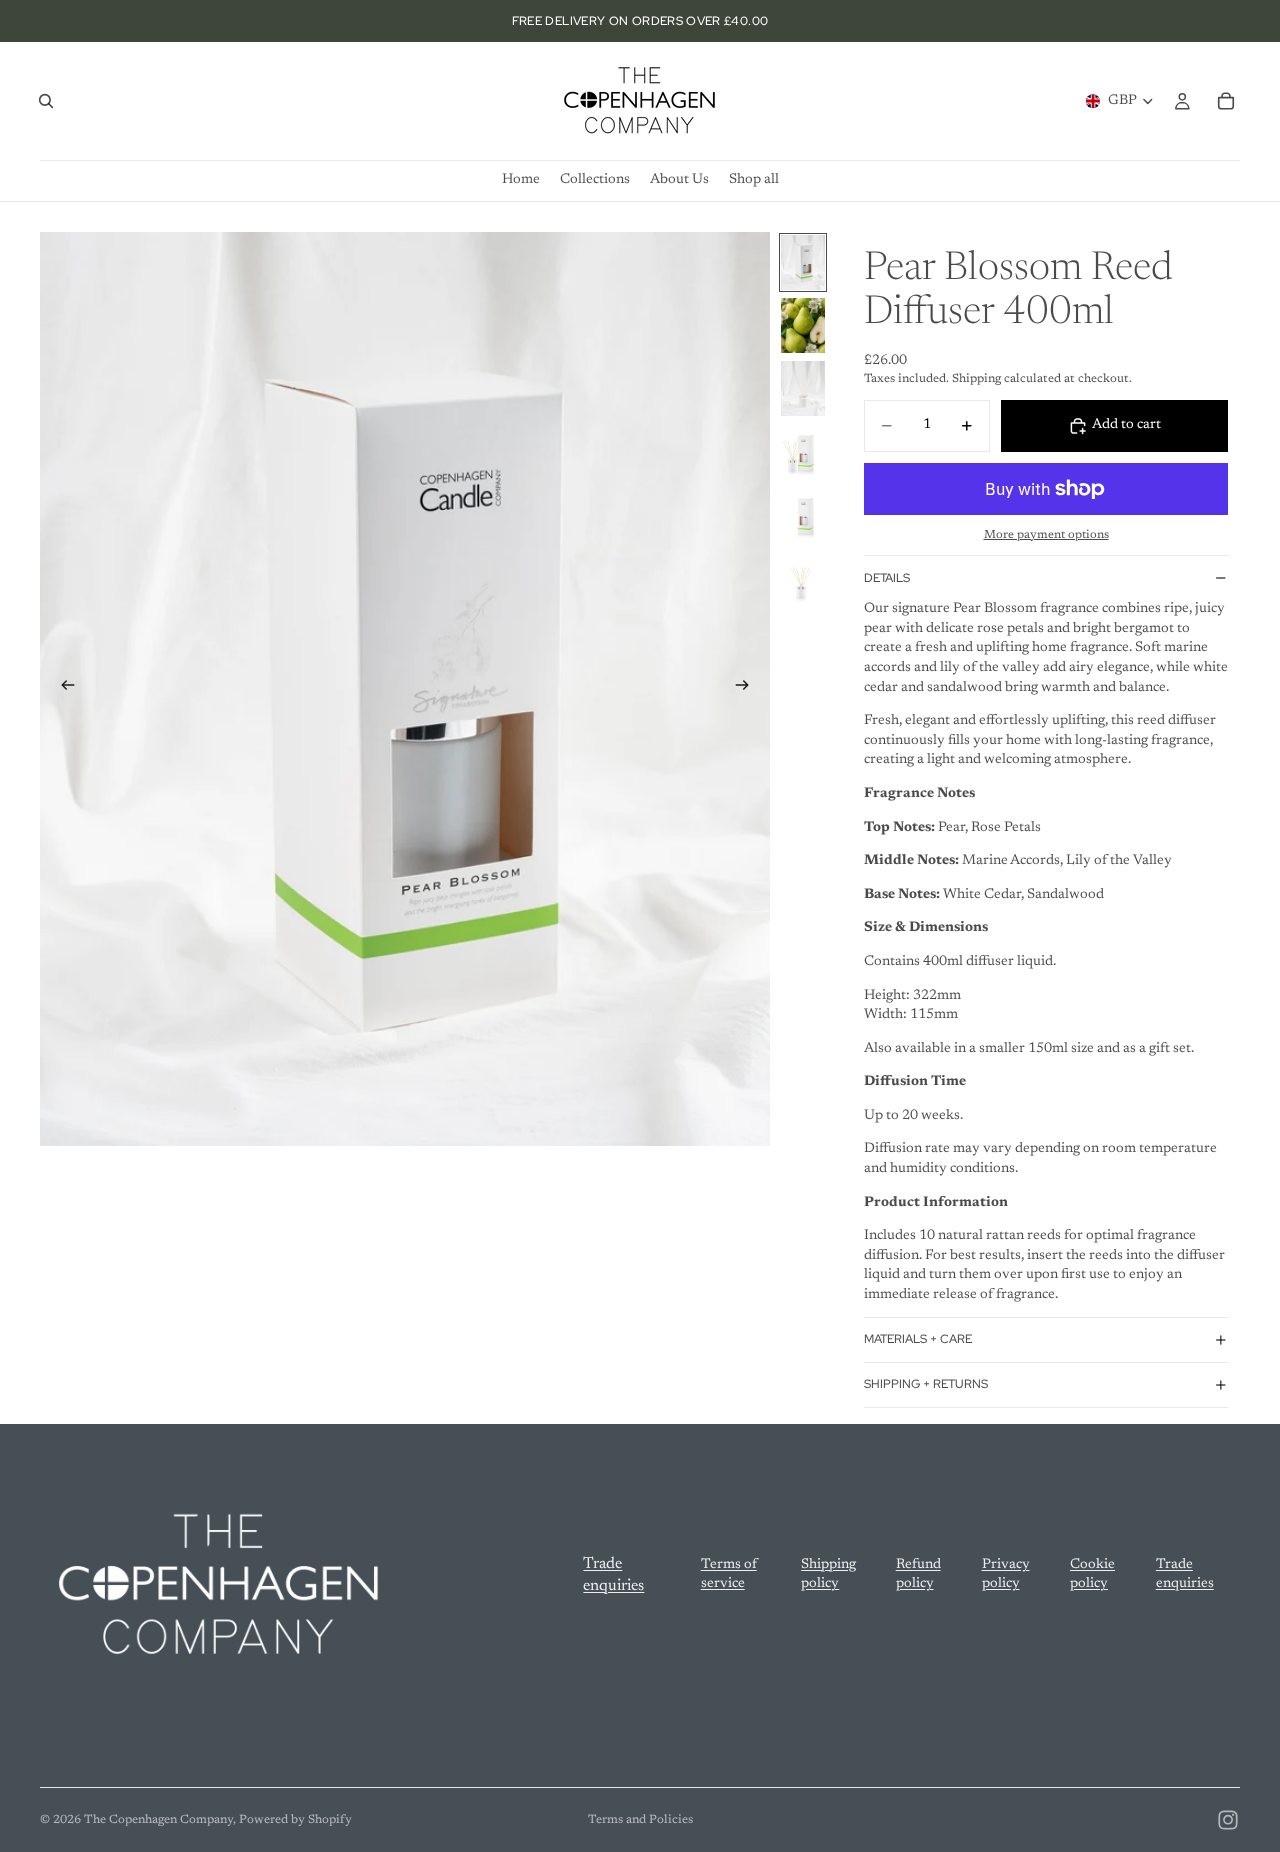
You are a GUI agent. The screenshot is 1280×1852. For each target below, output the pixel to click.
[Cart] (1226, 101)
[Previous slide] (62, 689)
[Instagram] (1228, 1820)
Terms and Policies (640, 1820)
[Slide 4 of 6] (803, 451)
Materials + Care (918, 1339)
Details (887, 578)
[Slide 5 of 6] (803, 514)
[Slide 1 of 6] (803, 262)
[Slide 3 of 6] (803, 388)
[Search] (46, 101)
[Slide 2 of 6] (803, 325)
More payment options (1046, 535)
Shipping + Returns (926, 1384)
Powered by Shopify (295, 1820)
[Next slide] (748, 689)
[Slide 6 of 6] (803, 577)
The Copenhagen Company (158, 1820)
